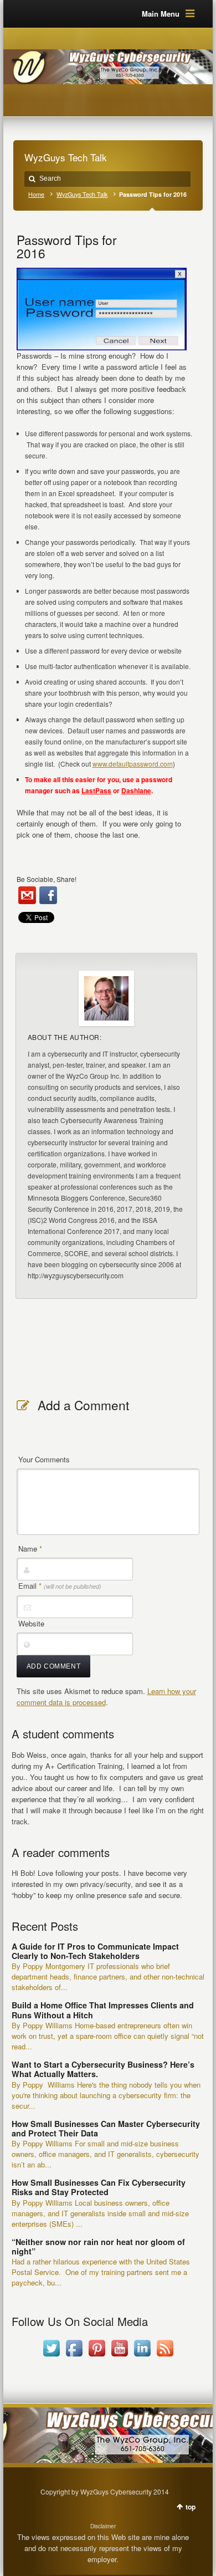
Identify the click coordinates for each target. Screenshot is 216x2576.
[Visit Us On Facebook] (74, 2356)
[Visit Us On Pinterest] (97, 2356)
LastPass (96, 790)
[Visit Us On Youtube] (119, 2356)
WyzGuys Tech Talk (82, 194)
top (191, 2507)
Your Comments (44, 1459)
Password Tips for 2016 (67, 246)
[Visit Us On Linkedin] (142, 2356)
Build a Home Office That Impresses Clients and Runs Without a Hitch (103, 2010)
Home (36, 194)
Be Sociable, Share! (47, 879)
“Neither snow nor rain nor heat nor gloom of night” (98, 2246)
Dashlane (136, 790)
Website (31, 1623)
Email (60, 1586)
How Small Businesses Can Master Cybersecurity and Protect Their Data (106, 2128)
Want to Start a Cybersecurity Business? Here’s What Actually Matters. (103, 2069)
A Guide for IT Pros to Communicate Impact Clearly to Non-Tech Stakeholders (95, 1951)
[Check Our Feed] (165, 2356)
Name (30, 1549)
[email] (27, 895)
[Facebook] (48, 895)
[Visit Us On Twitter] (51, 2356)
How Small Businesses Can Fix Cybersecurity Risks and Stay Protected (99, 2187)
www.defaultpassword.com (133, 764)
